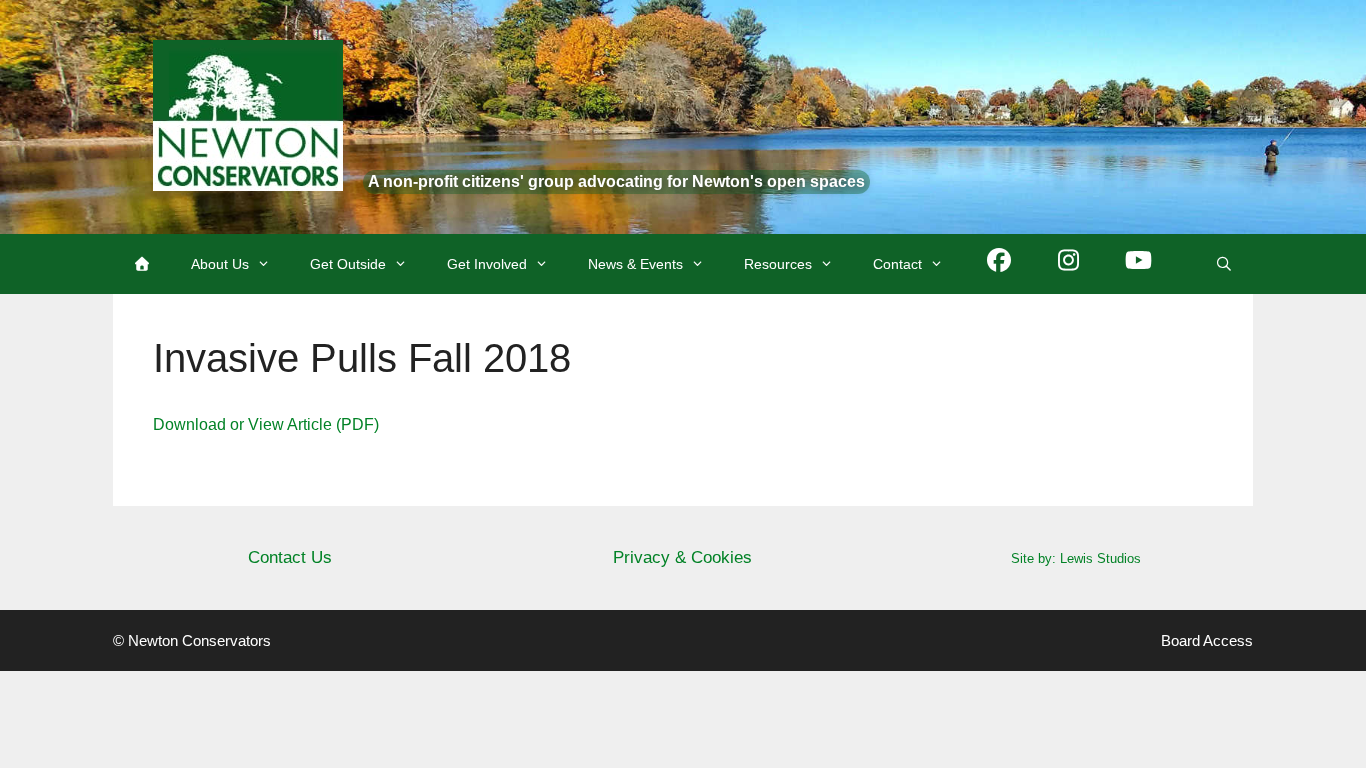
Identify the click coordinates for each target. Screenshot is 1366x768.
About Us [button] (220, 264)
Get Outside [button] (348, 264)
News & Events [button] (635, 264)
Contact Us (290, 557)
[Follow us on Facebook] (999, 264)
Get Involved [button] (487, 264)
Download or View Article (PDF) (266, 424)
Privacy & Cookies (682, 557)
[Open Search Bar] (1224, 264)
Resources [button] (778, 264)
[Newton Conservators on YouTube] (1139, 264)
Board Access (1207, 640)
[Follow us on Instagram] (1069, 264)
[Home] (142, 264)
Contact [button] (897, 264)
